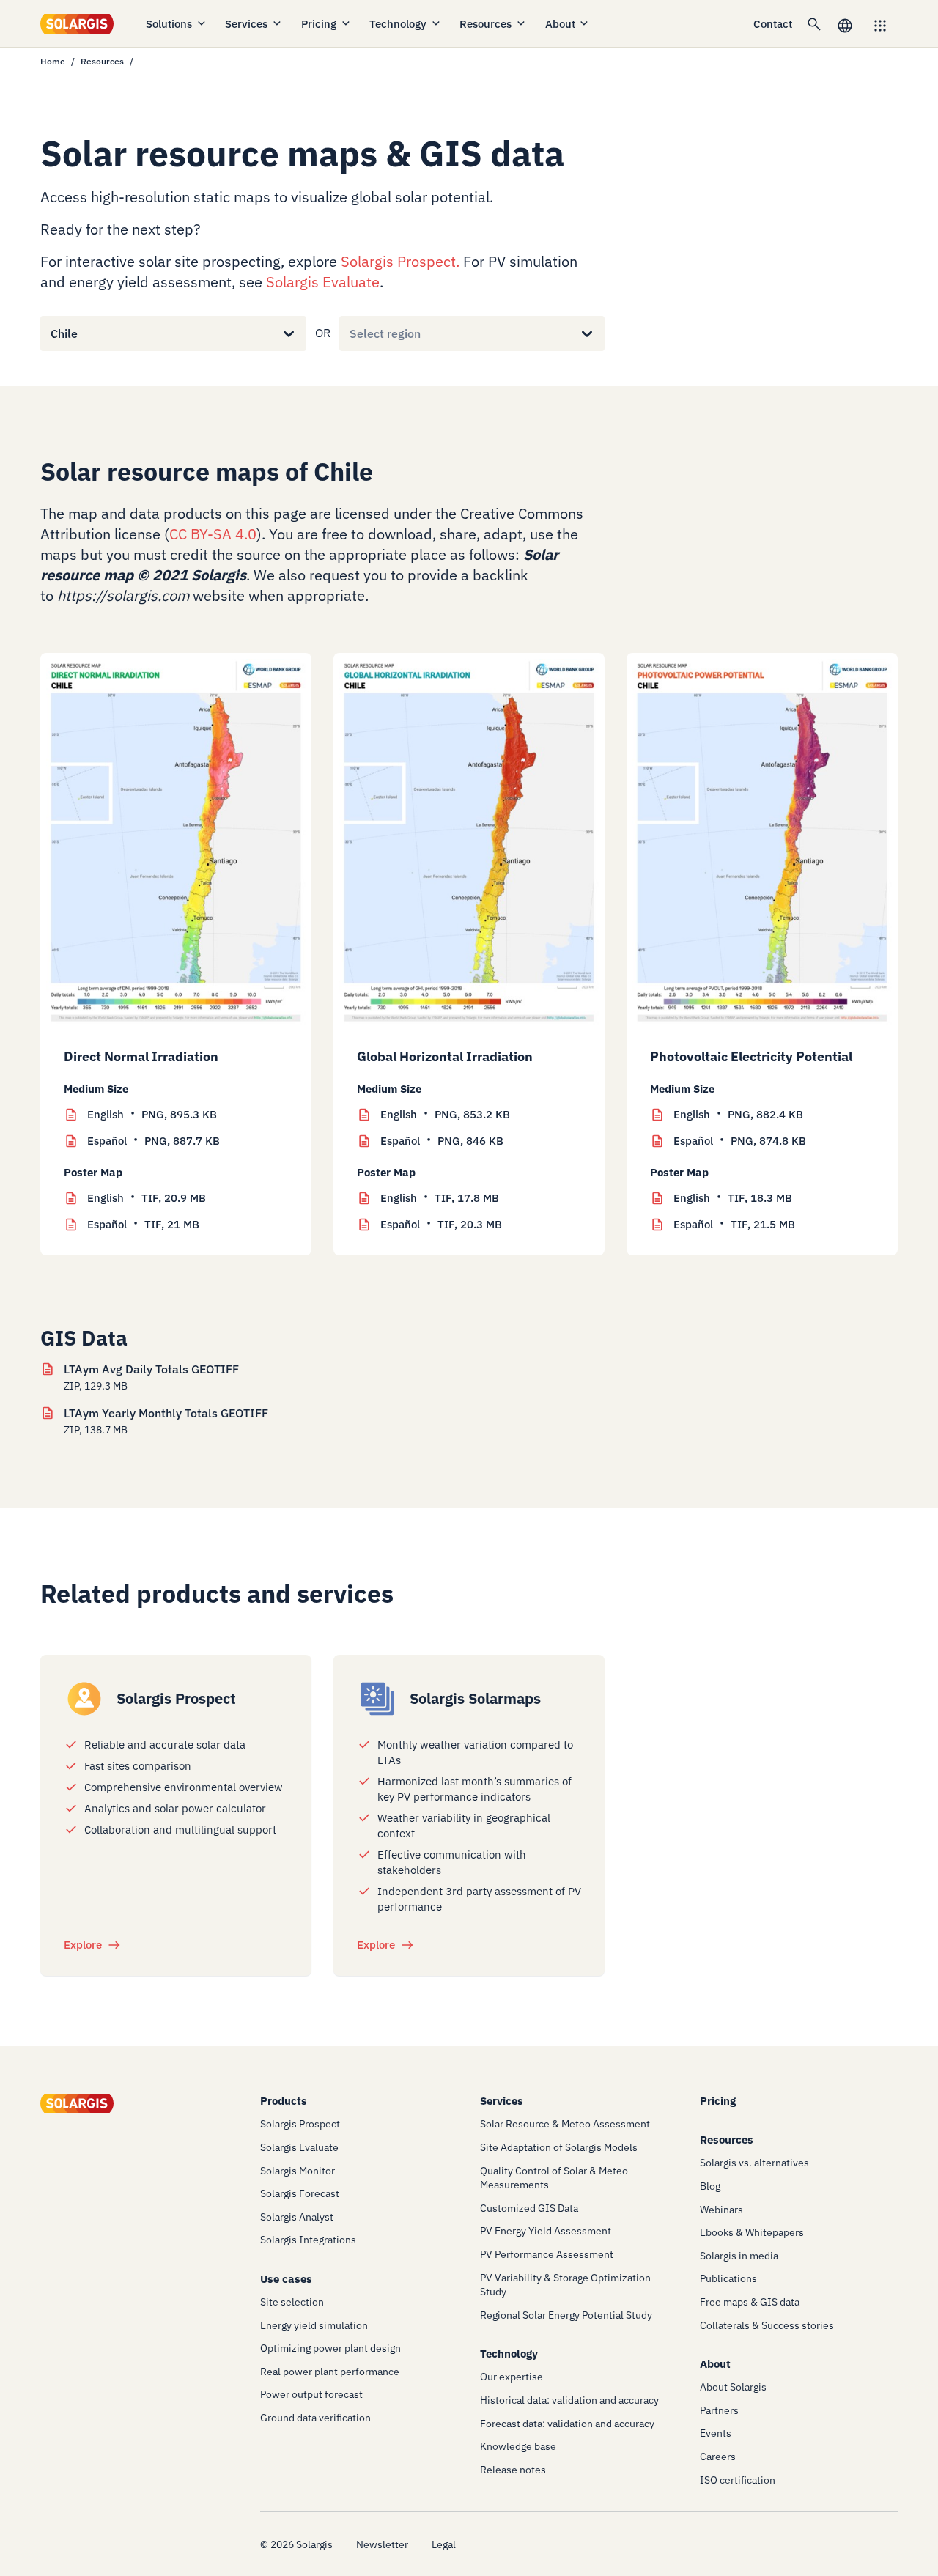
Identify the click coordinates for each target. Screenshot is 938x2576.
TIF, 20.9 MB (147, 1198)
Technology (398, 24)
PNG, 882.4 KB (738, 1114)
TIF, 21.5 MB (734, 1224)
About (560, 24)
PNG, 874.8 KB (740, 1141)
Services (246, 24)
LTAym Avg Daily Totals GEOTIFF (151, 1369)
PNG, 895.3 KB (152, 1114)
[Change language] (845, 24)
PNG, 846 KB (442, 1141)
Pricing (319, 24)
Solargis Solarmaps (475, 1698)
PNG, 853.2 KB (445, 1114)
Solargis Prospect (398, 261)
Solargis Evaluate (323, 282)
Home (53, 61)
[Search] (814, 23)
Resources (485, 24)
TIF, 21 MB (143, 1224)
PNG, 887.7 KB (154, 1141)
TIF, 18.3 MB (733, 1198)
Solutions (169, 24)
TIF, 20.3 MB (441, 1224)
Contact (773, 24)
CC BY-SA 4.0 (213, 534)
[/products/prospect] (84, 1699)
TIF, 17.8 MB (440, 1198)
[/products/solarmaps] (377, 1699)
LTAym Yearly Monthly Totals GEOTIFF (166, 1413)
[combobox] (51, 333)
